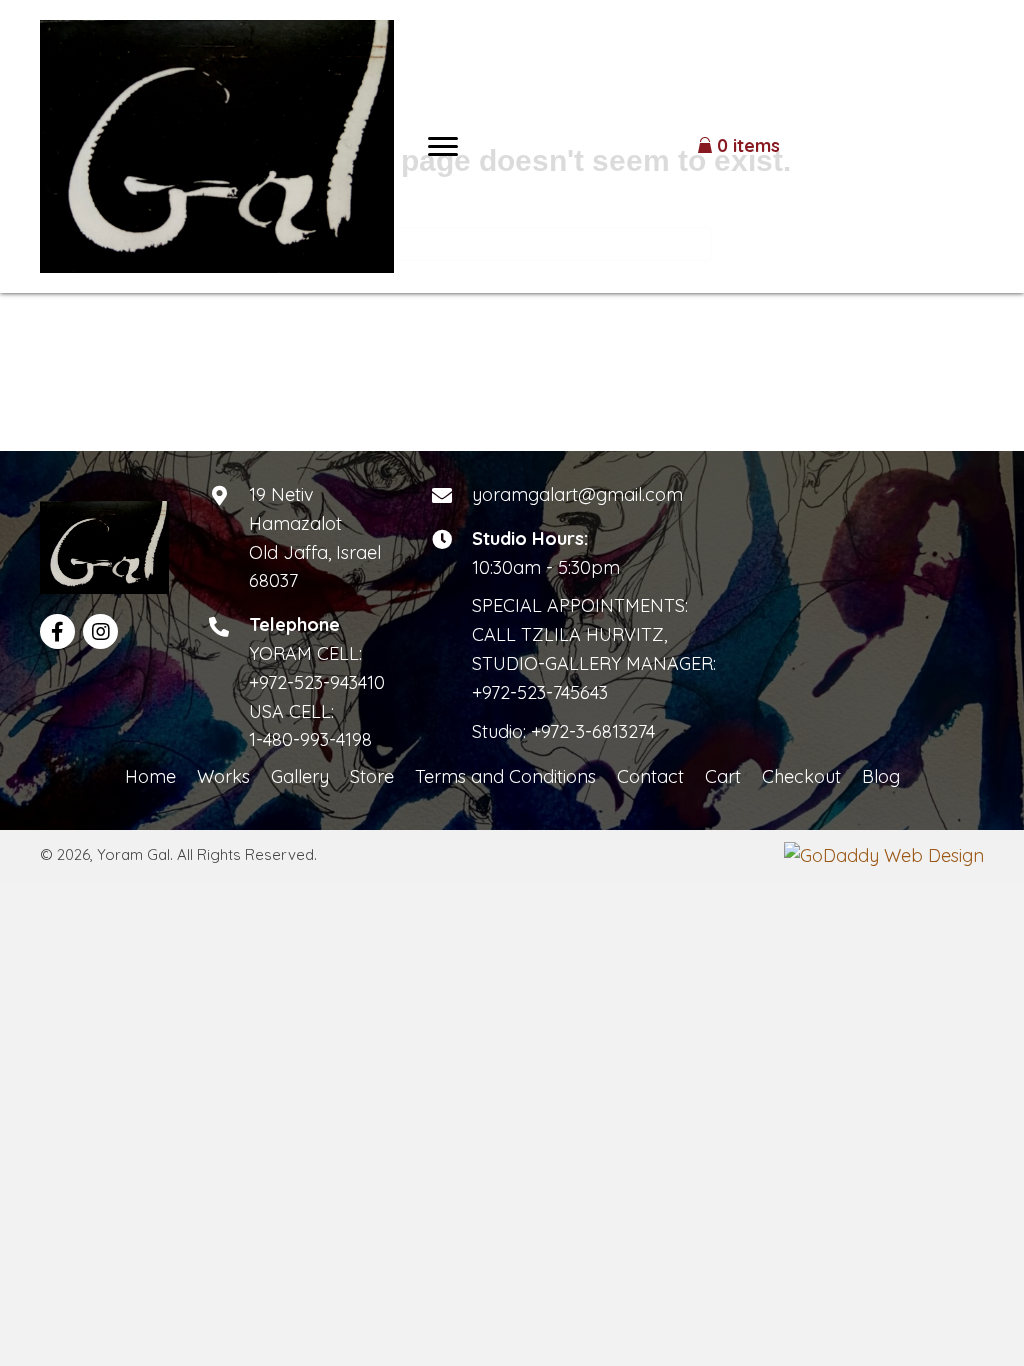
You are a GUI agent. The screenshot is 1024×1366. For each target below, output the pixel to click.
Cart (723, 776)
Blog (881, 776)
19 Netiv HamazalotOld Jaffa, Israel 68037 (315, 537)
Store (372, 776)
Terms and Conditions (505, 776)
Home (150, 776)
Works (223, 776)
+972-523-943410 (317, 682)
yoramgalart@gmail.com (577, 494)
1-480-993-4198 (310, 739)
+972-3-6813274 (593, 731)
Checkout (801, 776)
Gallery (300, 776)
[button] (443, 147)
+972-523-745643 (540, 692)
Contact (650, 776)
